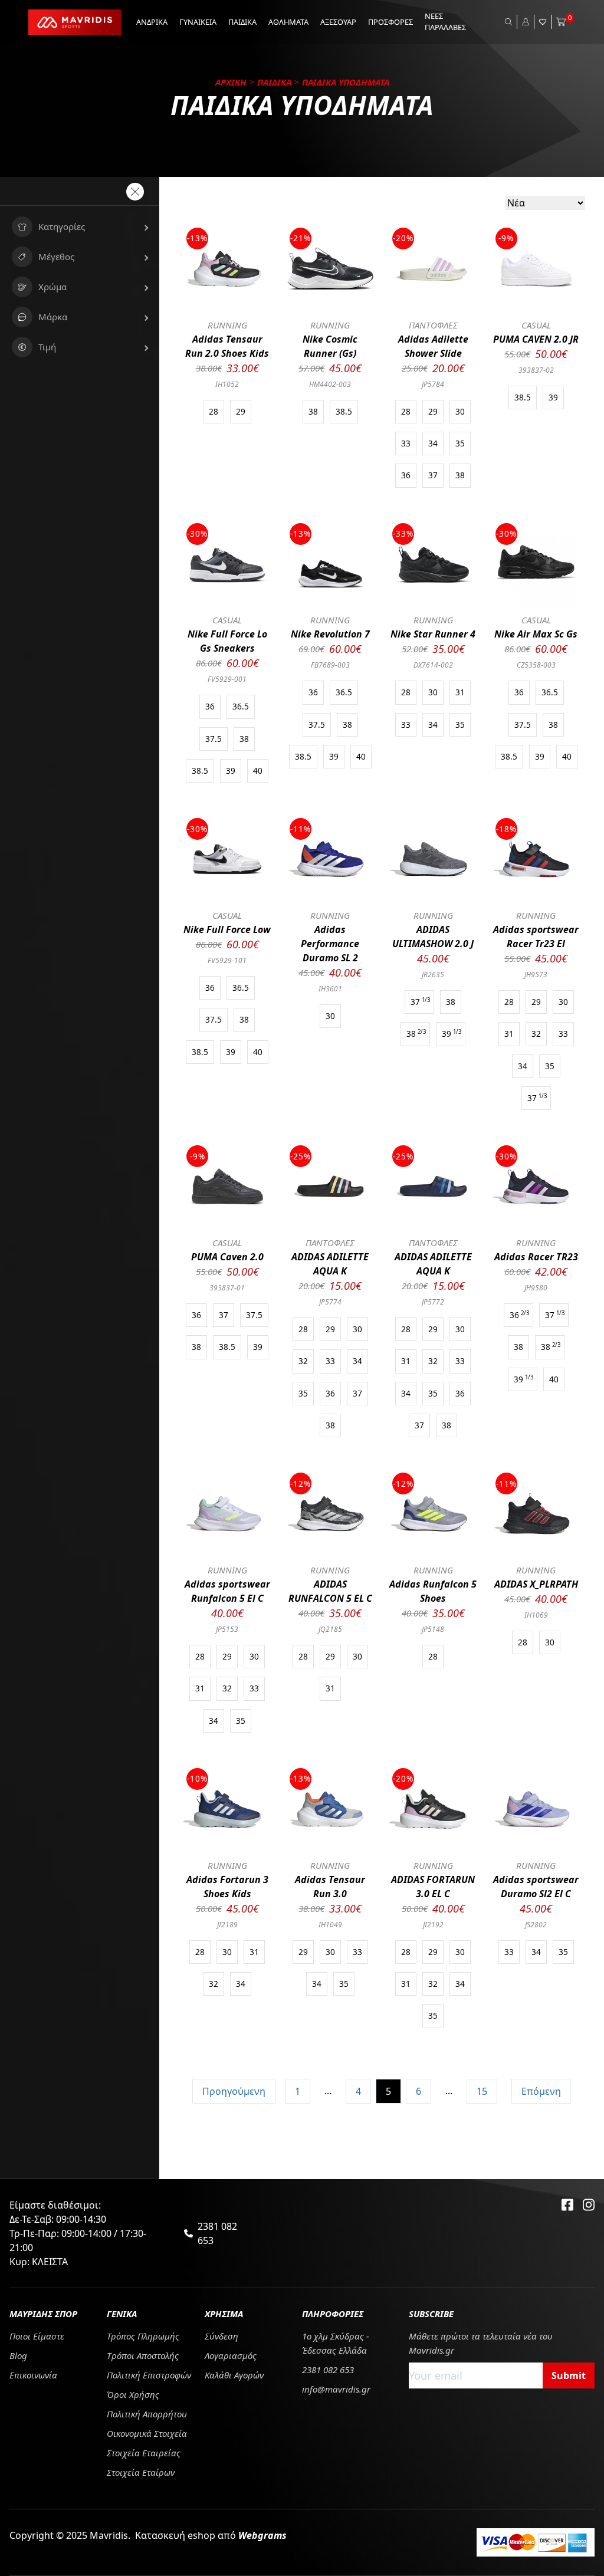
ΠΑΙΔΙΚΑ (242, 22)
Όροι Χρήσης (133, 2394)
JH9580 (536, 1288)
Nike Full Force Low (227, 929)
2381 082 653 (217, 2233)
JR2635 (433, 975)
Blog (18, 2355)
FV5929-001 (227, 679)
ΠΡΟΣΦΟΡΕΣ (390, 22)
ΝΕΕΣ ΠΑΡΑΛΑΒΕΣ (445, 22)
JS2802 (536, 1925)
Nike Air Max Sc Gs (536, 634)
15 (482, 2091)
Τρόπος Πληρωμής (143, 2336)
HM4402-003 (330, 384)
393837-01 (227, 1288)
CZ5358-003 (536, 665)
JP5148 (433, 1629)
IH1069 (536, 1615)
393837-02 (536, 370)
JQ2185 (330, 1629)
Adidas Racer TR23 (536, 1257)
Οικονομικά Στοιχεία (147, 2433)
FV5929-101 (227, 960)
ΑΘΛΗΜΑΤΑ (288, 22)
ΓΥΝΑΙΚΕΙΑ (198, 22)
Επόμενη (541, 2091)
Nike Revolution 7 (330, 634)
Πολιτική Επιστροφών (149, 2375)
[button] (80, 227)
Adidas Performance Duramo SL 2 (330, 944)
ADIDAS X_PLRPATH (536, 1584)
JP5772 (433, 1302)
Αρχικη (231, 82)
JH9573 (536, 975)
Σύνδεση (221, 2336)
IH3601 (330, 989)
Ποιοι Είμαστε (37, 2336)
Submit (569, 2375)
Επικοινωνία (33, 2375)
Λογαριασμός (231, 2355)
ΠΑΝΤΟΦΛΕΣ (433, 325)
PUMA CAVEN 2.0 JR (536, 339)
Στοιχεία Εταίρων (141, 2472)
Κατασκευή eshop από (211, 2535)
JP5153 (227, 1629)
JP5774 (330, 1302)
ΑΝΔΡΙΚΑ (152, 22)
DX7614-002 (433, 665)
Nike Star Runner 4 (433, 634)
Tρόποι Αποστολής (143, 2355)
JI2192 (433, 1925)
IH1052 (227, 384)
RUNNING (227, 325)
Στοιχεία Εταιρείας (144, 2453)
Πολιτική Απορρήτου (147, 2414)
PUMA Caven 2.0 (227, 1257)
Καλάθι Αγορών (234, 2375)
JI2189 (227, 1925)
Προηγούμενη (234, 2091)
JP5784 (433, 384)
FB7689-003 (330, 665)
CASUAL (536, 325)
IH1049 (330, 1925)
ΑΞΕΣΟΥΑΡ (338, 22)
